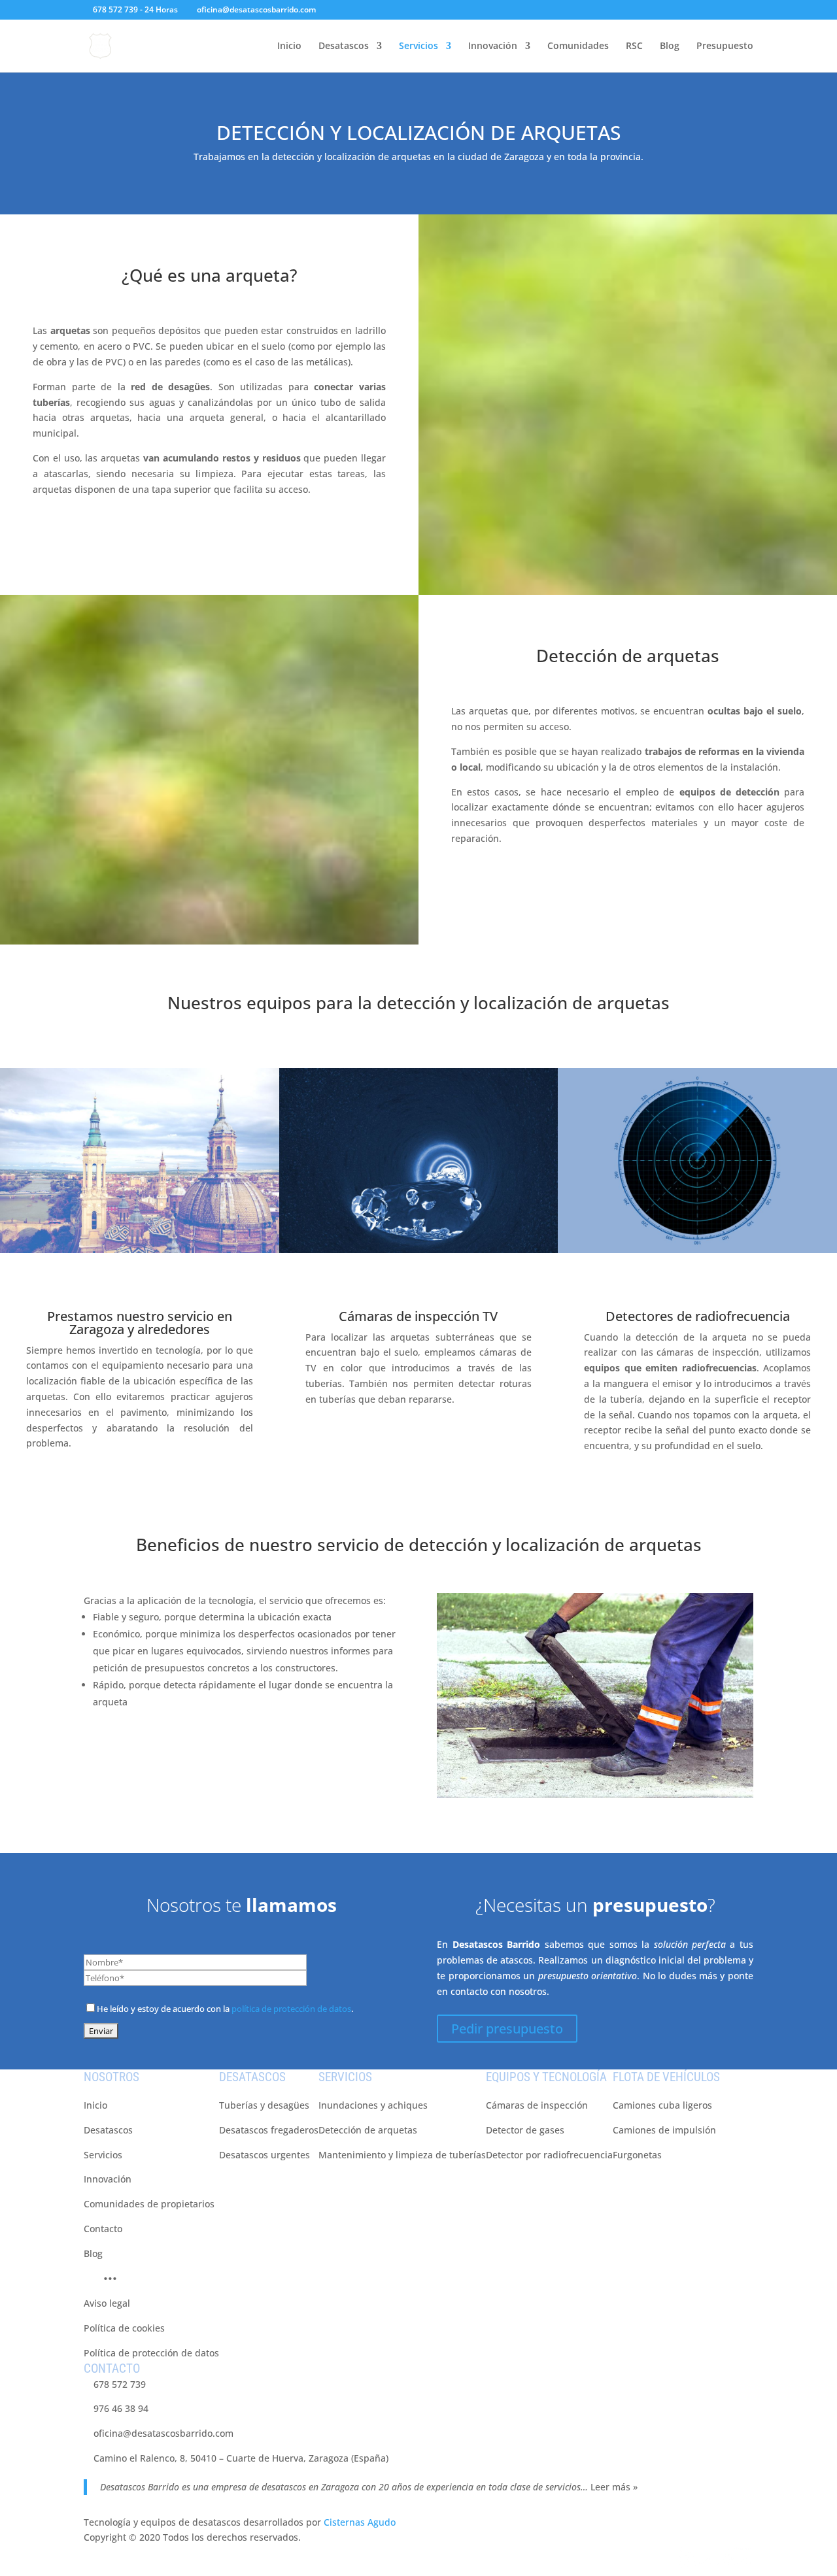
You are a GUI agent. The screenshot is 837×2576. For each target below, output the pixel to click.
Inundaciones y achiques (373, 2105)
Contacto (103, 2229)
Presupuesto (725, 46)
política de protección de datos (291, 2009)
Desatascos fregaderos (269, 2130)
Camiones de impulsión (664, 2130)
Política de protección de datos (151, 2353)
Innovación (493, 46)
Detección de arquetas (628, 656)
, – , (241, 2458)
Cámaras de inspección (537, 2105)
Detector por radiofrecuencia (549, 2155)
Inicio (289, 46)
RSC (634, 46)
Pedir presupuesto (507, 2029)
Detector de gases (525, 2130)
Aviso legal (107, 2303)
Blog (670, 46)
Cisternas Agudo (360, 2522)
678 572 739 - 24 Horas (135, 9)
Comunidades (578, 46)
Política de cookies (124, 2328)
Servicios (418, 46)
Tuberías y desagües (264, 2105)
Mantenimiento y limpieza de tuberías (402, 2155)
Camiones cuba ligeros (662, 2105)
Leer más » (614, 2487)
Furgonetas (637, 2155)
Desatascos (344, 46)
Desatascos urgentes (265, 2155)
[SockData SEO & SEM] (714, 2568)
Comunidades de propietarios (149, 2204)
